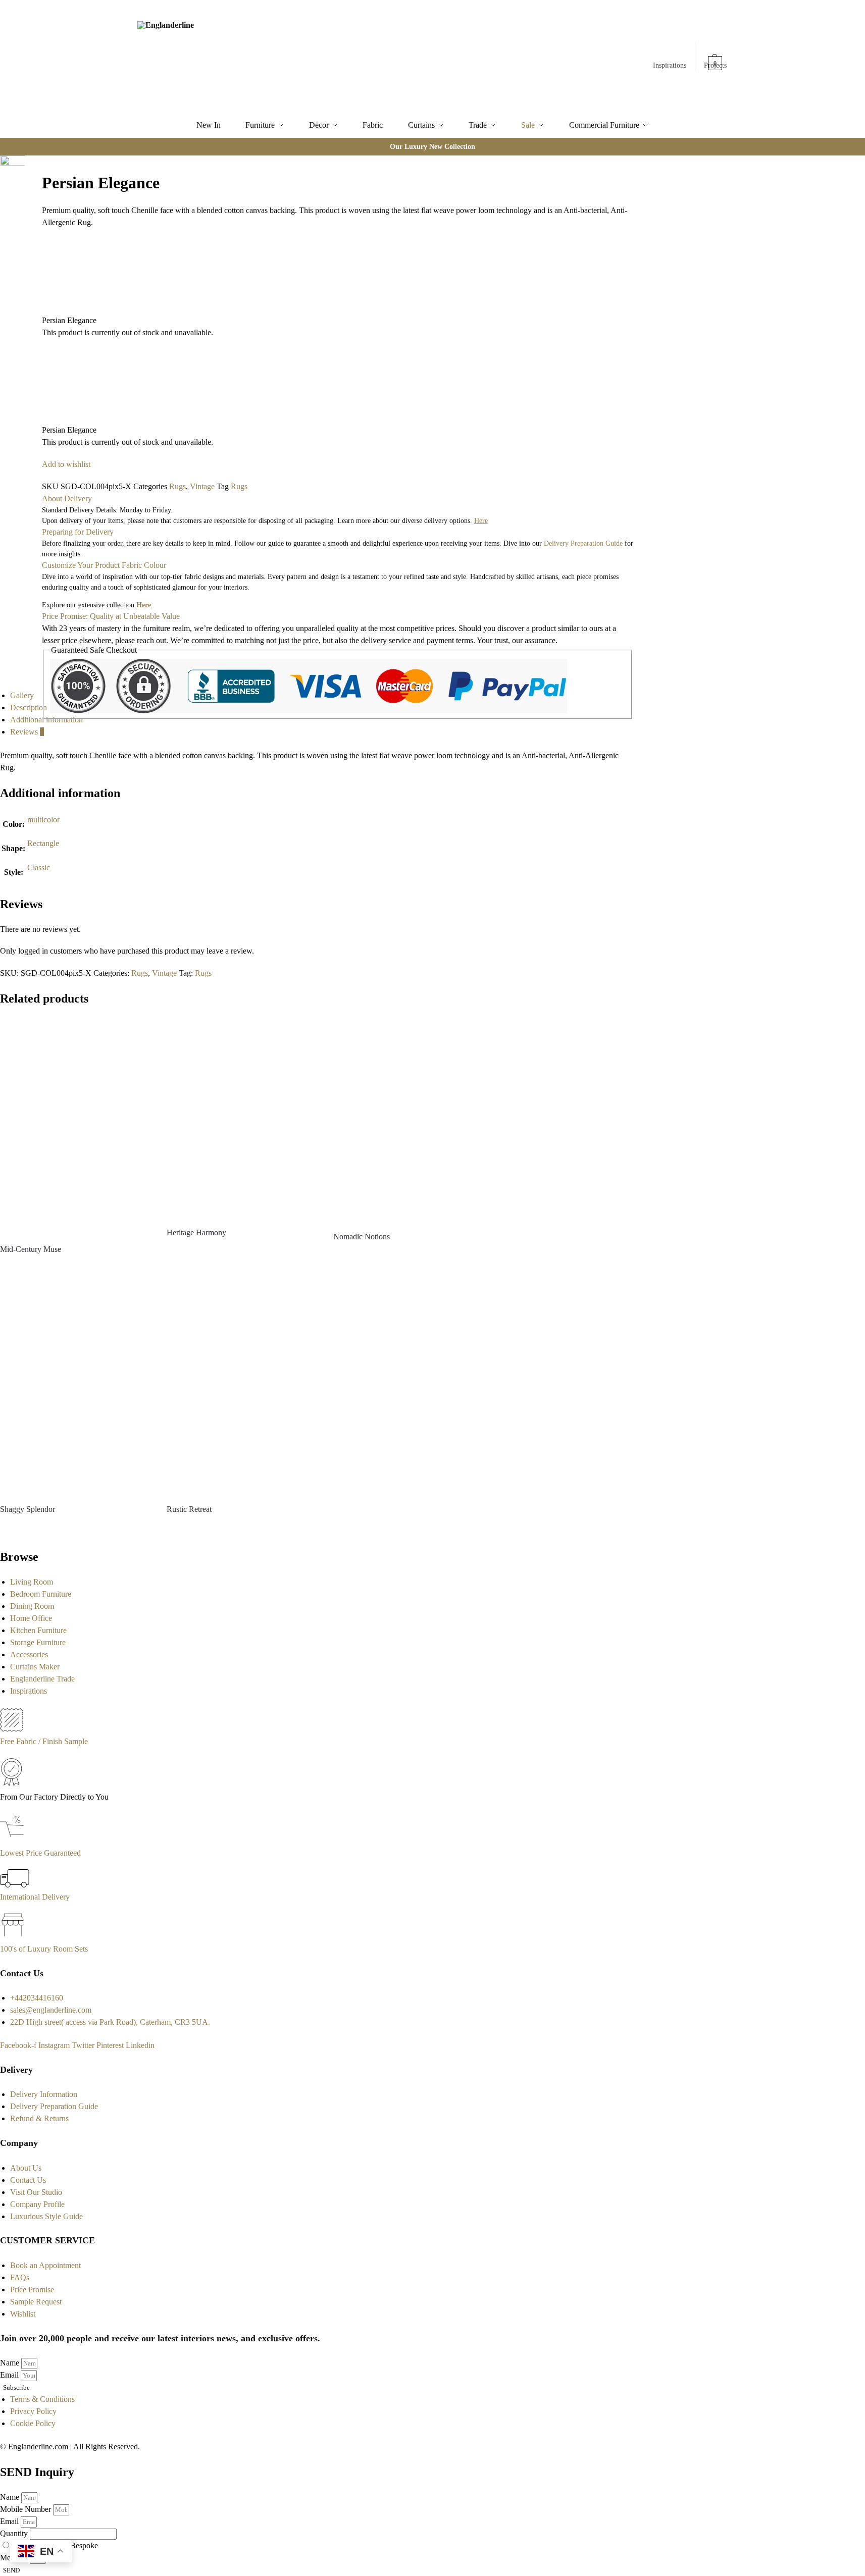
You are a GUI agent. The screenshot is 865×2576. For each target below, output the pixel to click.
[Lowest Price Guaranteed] (14, 1841)
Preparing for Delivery (78, 532)
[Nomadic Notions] (409, 1120)
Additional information (46, 720)
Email (10, 2375)
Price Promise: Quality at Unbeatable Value (111, 616)
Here (144, 605)
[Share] (36, 164)
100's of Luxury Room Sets (44, 1949)
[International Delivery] (15, 1885)
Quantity (15, 2533)
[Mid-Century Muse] (76, 1126)
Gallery (22, 695)
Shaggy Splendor (28, 1509)
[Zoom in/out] (36, 176)
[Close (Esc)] (28, 164)
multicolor (43, 820)
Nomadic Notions (362, 1237)
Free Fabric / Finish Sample (44, 1741)
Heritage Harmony (196, 1232)
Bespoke (84, 2545)
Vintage (202, 486)
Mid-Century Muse (31, 1249)
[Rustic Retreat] (242, 1386)
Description (29, 707)
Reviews (27, 732)
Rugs (177, 486)
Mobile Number (27, 2509)
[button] (716, 58)
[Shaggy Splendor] (76, 1386)
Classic (39, 868)
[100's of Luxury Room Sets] (13, 1937)
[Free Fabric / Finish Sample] (12, 1729)
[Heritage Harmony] (242, 1118)
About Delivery (67, 498)
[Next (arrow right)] (36, 188)
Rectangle (43, 843)
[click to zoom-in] (13, 175)
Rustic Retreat (189, 1509)
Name (11, 2363)
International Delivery (35, 1897)
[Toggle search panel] (249, 57)
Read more (76, 1267)
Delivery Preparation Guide (583, 543)
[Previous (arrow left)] (28, 188)
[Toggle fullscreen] (28, 176)
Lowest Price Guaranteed (40, 1853)
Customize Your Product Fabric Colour (104, 565)
